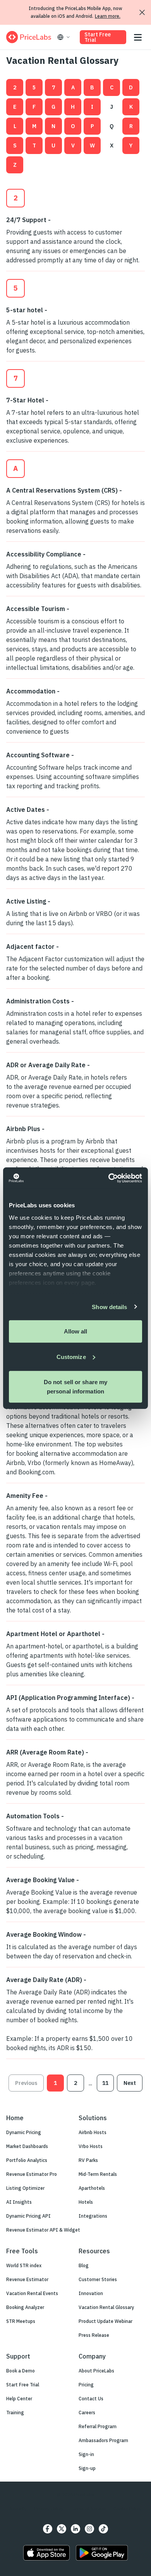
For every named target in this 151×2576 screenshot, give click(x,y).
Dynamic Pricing (24, 2132)
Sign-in (86, 2454)
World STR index (24, 2265)
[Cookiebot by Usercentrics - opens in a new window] (109, 1178)
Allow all (76, 1331)
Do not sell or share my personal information (75, 1387)
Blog (84, 2265)
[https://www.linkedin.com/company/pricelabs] (75, 2529)
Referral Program (98, 2426)
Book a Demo (21, 2371)
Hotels (86, 2202)
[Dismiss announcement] (142, 12)
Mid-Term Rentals (98, 2174)
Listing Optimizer (25, 2188)
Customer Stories (98, 2279)
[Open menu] (138, 37)
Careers (87, 2413)
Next (130, 2083)
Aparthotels (92, 2188)
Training (15, 2413)
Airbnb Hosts (93, 2132)
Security (18, 2508)
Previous (26, 2083)
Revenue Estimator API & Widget (43, 2230)
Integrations (93, 2216)
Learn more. (108, 16)
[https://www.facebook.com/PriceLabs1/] (48, 2529)
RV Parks (88, 2160)
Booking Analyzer (25, 2307)
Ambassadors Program (103, 2440)
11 (105, 2083)
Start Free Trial (98, 37)
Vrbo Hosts (91, 2146)
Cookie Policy (127, 2508)
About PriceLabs (96, 2371)
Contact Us (91, 2399)
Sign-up (87, 2468)
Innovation (91, 2293)
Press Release (94, 2335)
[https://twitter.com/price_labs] (62, 2529)
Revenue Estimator (27, 2279)
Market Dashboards (27, 2146)
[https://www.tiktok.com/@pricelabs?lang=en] (103, 2529)
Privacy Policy (49, 2508)
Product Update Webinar (106, 2321)
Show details (109, 1307)
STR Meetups (21, 2321)
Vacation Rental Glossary (106, 2307)
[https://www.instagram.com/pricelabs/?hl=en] (89, 2529)
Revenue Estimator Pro (32, 2174)
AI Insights (19, 2202)
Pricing (86, 2385)
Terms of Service (88, 2508)
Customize (71, 1356)
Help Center (19, 2399)
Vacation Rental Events (32, 2293)
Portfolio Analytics (27, 2160)
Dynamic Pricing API (28, 2216)
